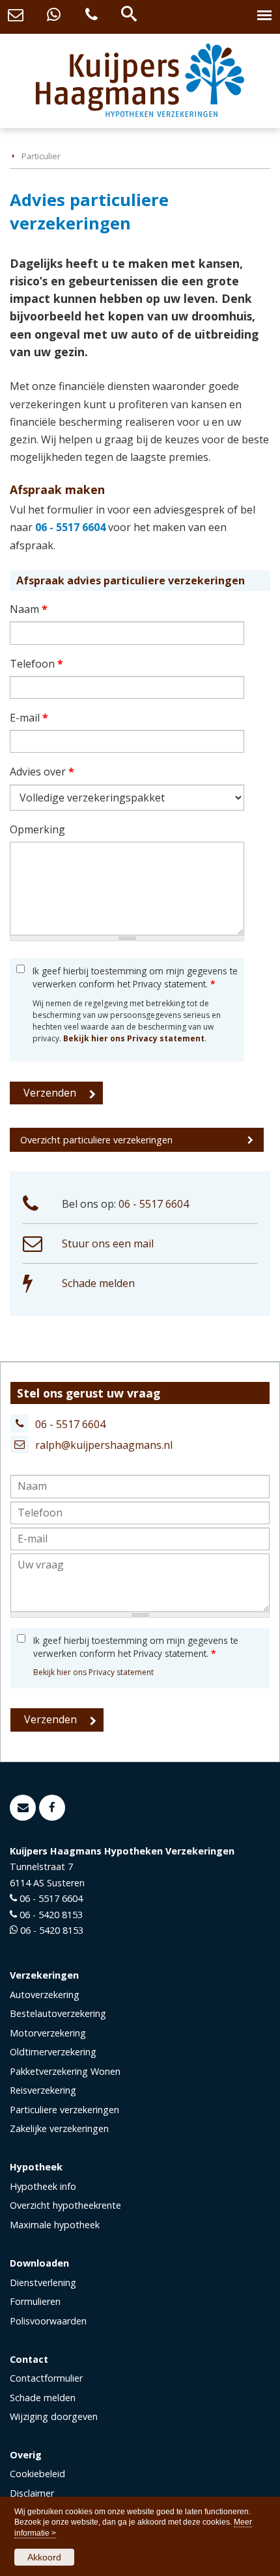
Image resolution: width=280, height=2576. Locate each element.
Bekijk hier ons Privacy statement (134, 1038)
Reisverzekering (43, 2090)
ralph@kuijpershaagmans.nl (104, 1445)
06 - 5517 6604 (70, 527)
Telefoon (36, 664)
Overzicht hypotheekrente (65, 2205)
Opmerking (37, 829)
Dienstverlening (43, 2283)
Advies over (42, 772)
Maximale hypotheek (55, 2225)
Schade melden (98, 1283)
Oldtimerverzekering (53, 2052)
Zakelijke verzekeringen (59, 2128)
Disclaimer (32, 2493)
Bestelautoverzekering (58, 2013)
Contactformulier (46, 2378)
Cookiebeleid (37, 2474)
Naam (29, 609)
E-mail (29, 718)
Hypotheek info (43, 2186)
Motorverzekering (48, 2033)
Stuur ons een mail (108, 1243)
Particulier (41, 156)
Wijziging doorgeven (54, 2416)
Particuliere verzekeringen (64, 2110)
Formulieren (35, 2301)
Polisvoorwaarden (48, 2321)
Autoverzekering (45, 1995)
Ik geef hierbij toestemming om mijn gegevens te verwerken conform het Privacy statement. (135, 977)
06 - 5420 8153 (51, 1915)
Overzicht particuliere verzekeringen (96, 1140)
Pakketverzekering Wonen (65, 2071)
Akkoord (44, 2557)
